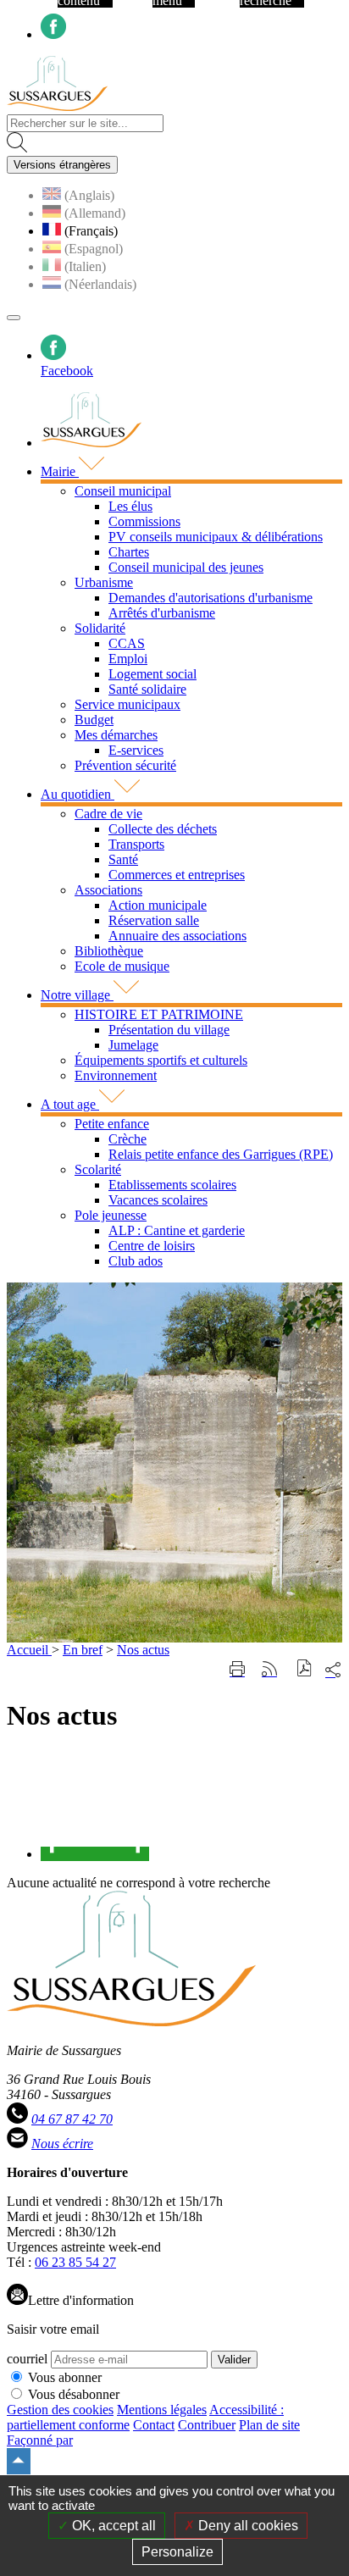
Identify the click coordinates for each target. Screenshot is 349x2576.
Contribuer (207, 2425)
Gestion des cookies (60, 2410)
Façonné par (40, 2440)
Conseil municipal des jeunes (186, 567)
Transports (136, 844)
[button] (305, 1670)
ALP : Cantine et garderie (177, 1230)
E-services (136, 750)
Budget (94, 720)
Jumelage (133, 1045)
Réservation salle (154, 920)
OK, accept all (112, 2526)
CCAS (127, 643)
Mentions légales (162, 2410)
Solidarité (100, 628)
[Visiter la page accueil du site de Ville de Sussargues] (57, 106)
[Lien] (95, 1854)
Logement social (152, 674)
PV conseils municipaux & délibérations (216, 537)
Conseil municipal (123, 491)
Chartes (129, 552)
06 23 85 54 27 (75, 2262)
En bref (83, 1650)
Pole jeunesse (111, 1215)
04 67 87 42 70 (72, 2119)
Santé (123, 859)
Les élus (130, 506)
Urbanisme (104, 582)
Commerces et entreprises (177, 875)
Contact (154, 2425)
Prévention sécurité (125, 765)
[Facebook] (53, 34)
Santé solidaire (147, 689)
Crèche (127, 1139)
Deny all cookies (247, 2526)
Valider (234, 2360)
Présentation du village (169, 1030)
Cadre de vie (108, 814)
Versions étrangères (62, 165)
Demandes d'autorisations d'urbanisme (211, 598)
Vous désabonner (74, 2394)
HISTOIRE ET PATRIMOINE (159, 1014)
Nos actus (143, 1650)
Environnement (116, 1075)
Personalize (177, 2552)
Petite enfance (112, 1124)
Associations (108, 890)
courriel (27, 2359)
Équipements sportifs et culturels (161, 1060)
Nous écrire (62, 2144)
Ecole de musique (122, 966)
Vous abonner (65, 2377)
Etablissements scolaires (172, 1185)
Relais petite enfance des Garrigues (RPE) (221, 1154)
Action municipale (158, 905)
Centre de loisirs (152, 1246)
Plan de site (269, 2425)
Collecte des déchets (163, 829)
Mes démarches (116, 735)
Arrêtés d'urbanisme (162, 613)
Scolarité (98, 1169)
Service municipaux (127, 704)
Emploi (128, 659)
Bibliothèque (109, 951)
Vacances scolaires (158, 1200)
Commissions (144, 521)
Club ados (136, 1261)
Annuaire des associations (177, 936)
